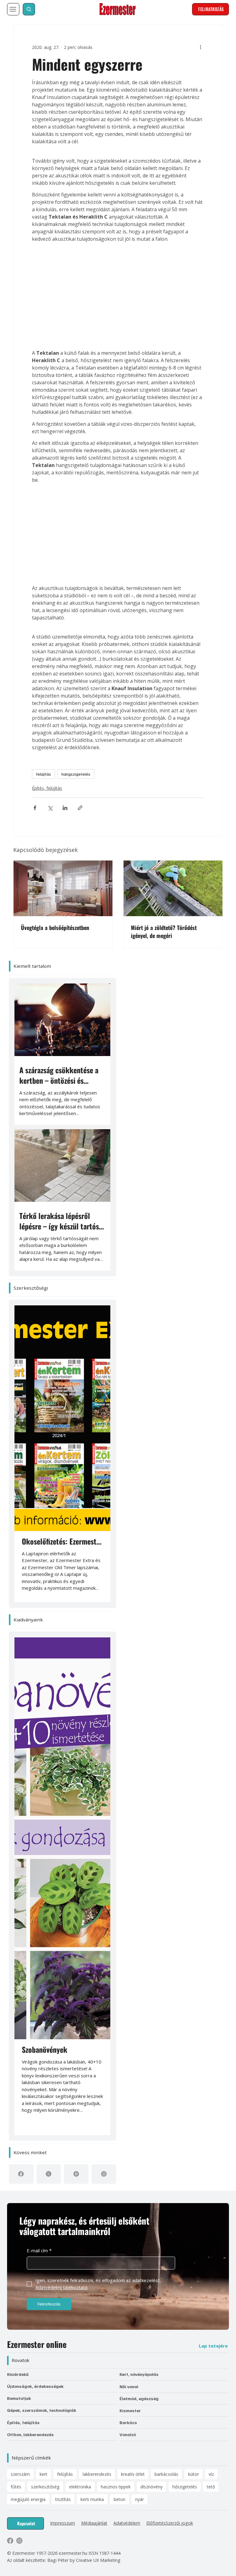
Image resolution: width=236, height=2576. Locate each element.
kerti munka (92, 1995)
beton (120, 1995)
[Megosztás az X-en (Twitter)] (37, 740)
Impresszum (63, 2019)
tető (211, 1982)
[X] (49, 1670)
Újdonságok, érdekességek (35, 1882)
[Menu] (13, 9)
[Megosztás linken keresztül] (67, 740)
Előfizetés (156, 2019)
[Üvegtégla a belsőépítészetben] (63, 812)
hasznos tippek (116, 1982)
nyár (140, 1995)
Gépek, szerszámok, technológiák (42, 1906)
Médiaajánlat (94, 2019)
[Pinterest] (76, 1670)
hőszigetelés (185, 1982)
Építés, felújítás (34, 720)
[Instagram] (104, 1670)
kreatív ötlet (133, 1970)
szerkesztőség (45, 1982)
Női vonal (129, 1882)
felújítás (31, 706)
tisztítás (63, 1995)
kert (43, 1970)
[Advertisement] (118, 262)
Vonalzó (128, 1931)
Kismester (130, 1906)
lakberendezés (97, 1970)
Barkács (128, 1919)
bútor (193, 1970)
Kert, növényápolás (139, 1870)
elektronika (80, 1982)
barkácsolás (166, 1970)
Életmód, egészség (139, 1894)
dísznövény (151, 1982)
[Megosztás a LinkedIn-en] (52, 740)
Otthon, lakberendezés (30, 1930)
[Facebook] (21, 1670)
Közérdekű (18, 1870)
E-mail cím (39, 1747)
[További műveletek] (213, 38)
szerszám (20, 1970)
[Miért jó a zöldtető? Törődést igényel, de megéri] (173, 812)
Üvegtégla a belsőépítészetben (55, 851)
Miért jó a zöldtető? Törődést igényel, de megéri (164, 855)
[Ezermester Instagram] (19, 2036)
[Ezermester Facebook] (10, 2036)
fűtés (16, 1982)
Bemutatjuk (19, 1894)
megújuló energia (28, 1995)
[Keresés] (29, 9)
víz (211, 1970)
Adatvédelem (127, 2019)
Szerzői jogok (179, 2019)
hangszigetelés (63, 706)
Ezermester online (37, 1840)
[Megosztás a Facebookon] (22, 740)
